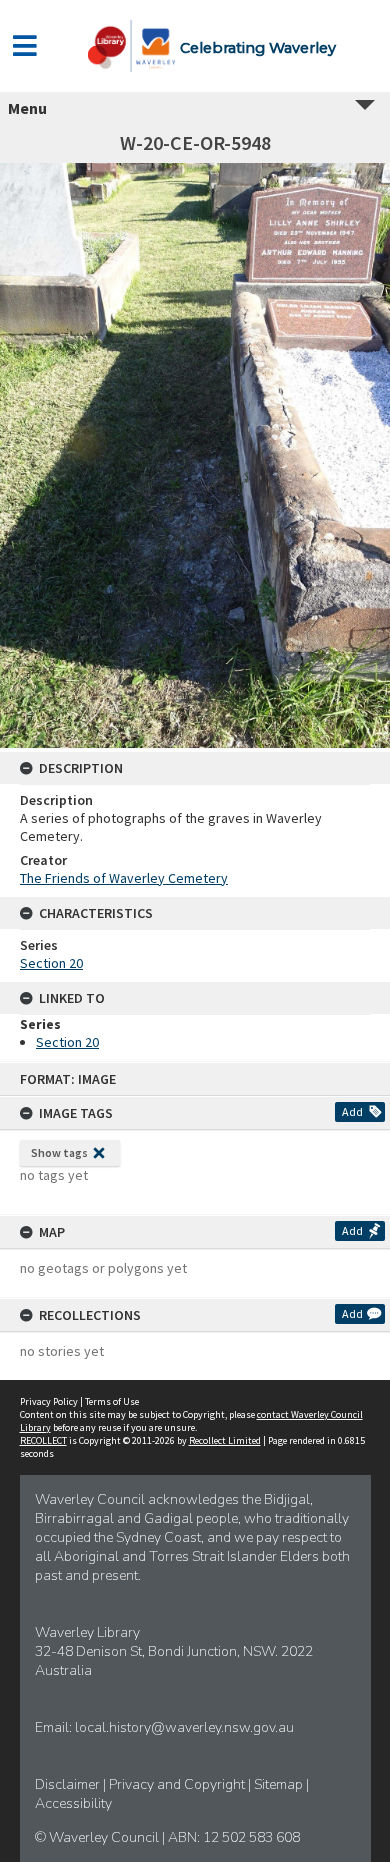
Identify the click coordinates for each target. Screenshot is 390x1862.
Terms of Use (112, 1401)
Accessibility (73, 1803)
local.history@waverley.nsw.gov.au (184, 1727)
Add (352, 1111)
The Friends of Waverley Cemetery (124, 878)
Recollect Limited (225, 1440)
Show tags (59, 1152)
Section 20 (51, 963)
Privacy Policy (49, 1401)
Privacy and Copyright (178, 1784)
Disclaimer (69, 1784)
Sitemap (280, 1784)
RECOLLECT (43, 1440)
